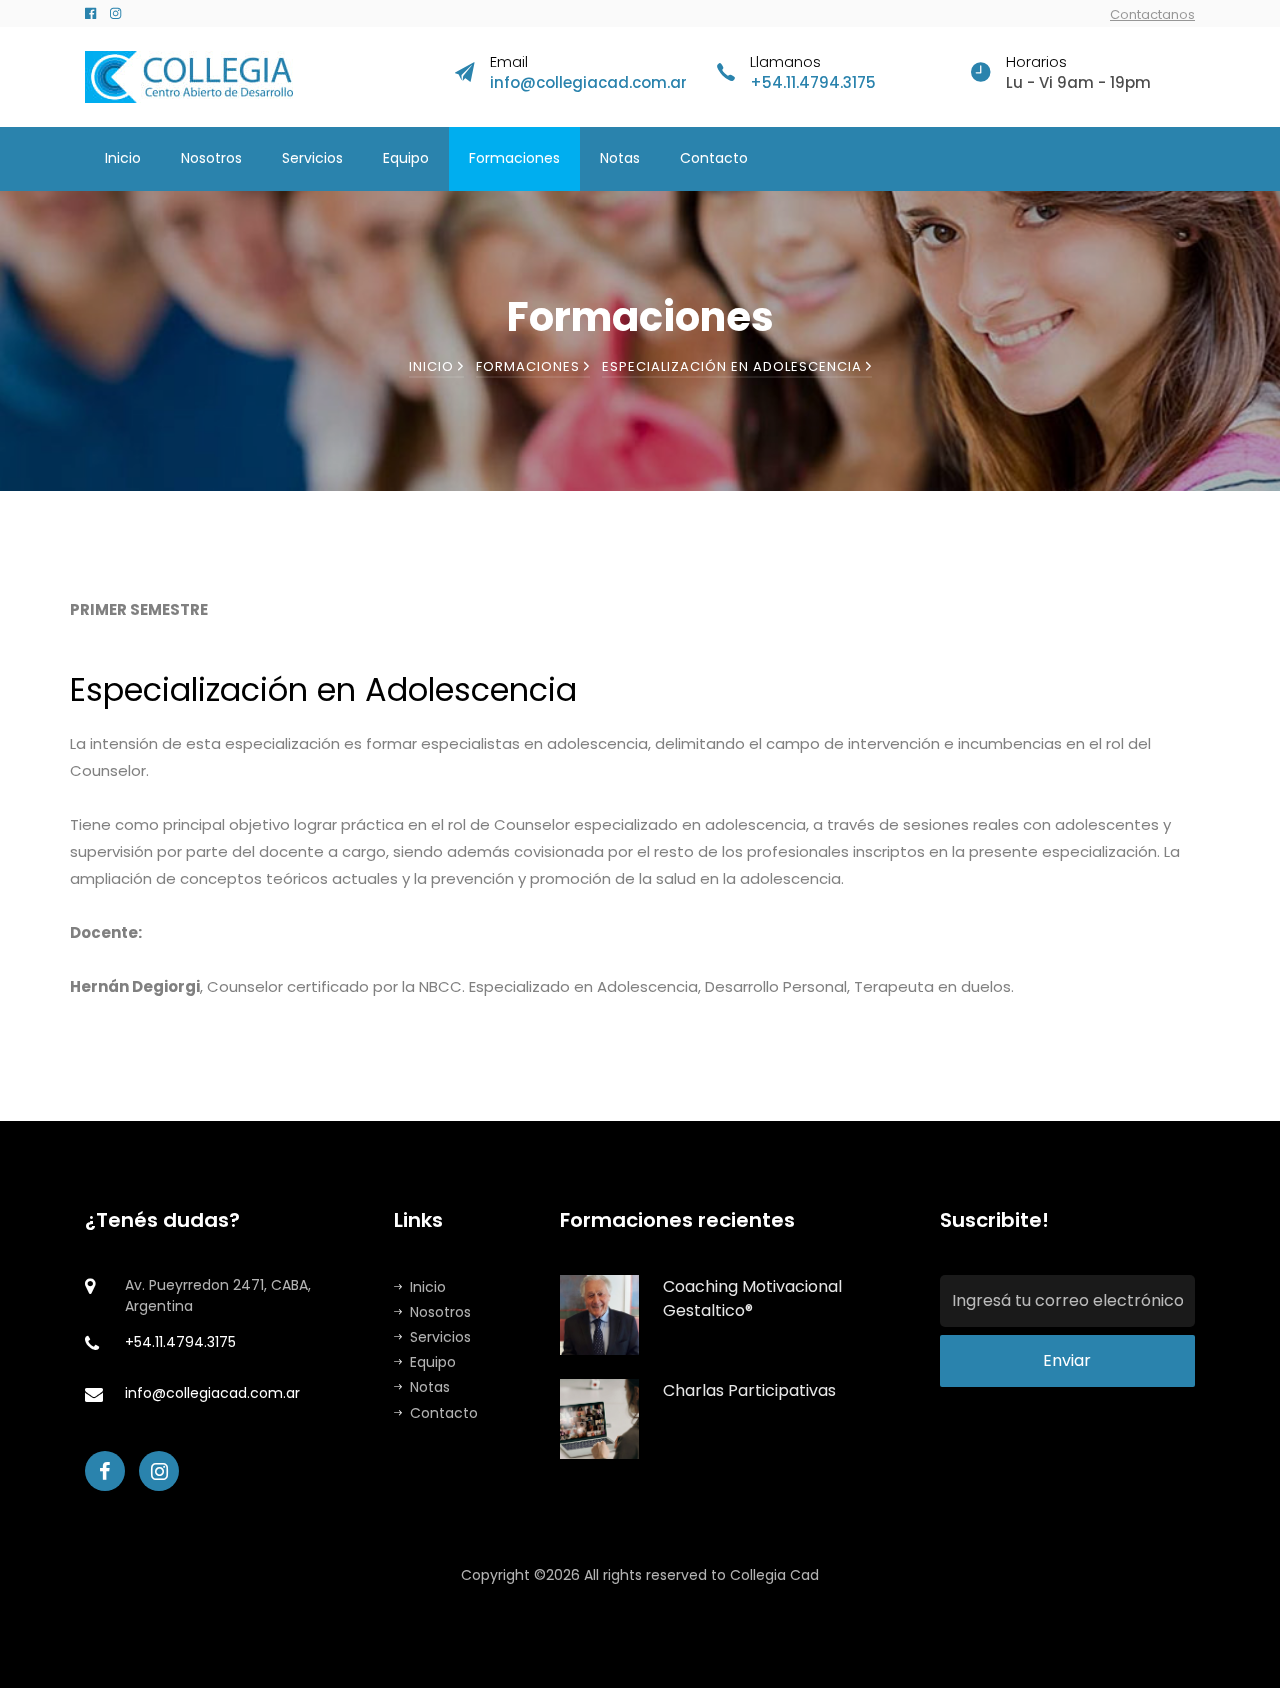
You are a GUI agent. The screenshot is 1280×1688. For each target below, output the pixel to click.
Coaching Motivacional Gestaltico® (752, 1298)
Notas (620, 158)
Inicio (123, 158)
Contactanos (1152, 14)
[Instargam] (115, 13)
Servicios (312, 158)
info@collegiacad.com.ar (588, 82)
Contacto (714, 158)
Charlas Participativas (749, 1390)
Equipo (406, 158)
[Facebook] (90, 13)
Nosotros (211, 158)
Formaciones (514, 158)
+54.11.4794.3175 (813, 82)
